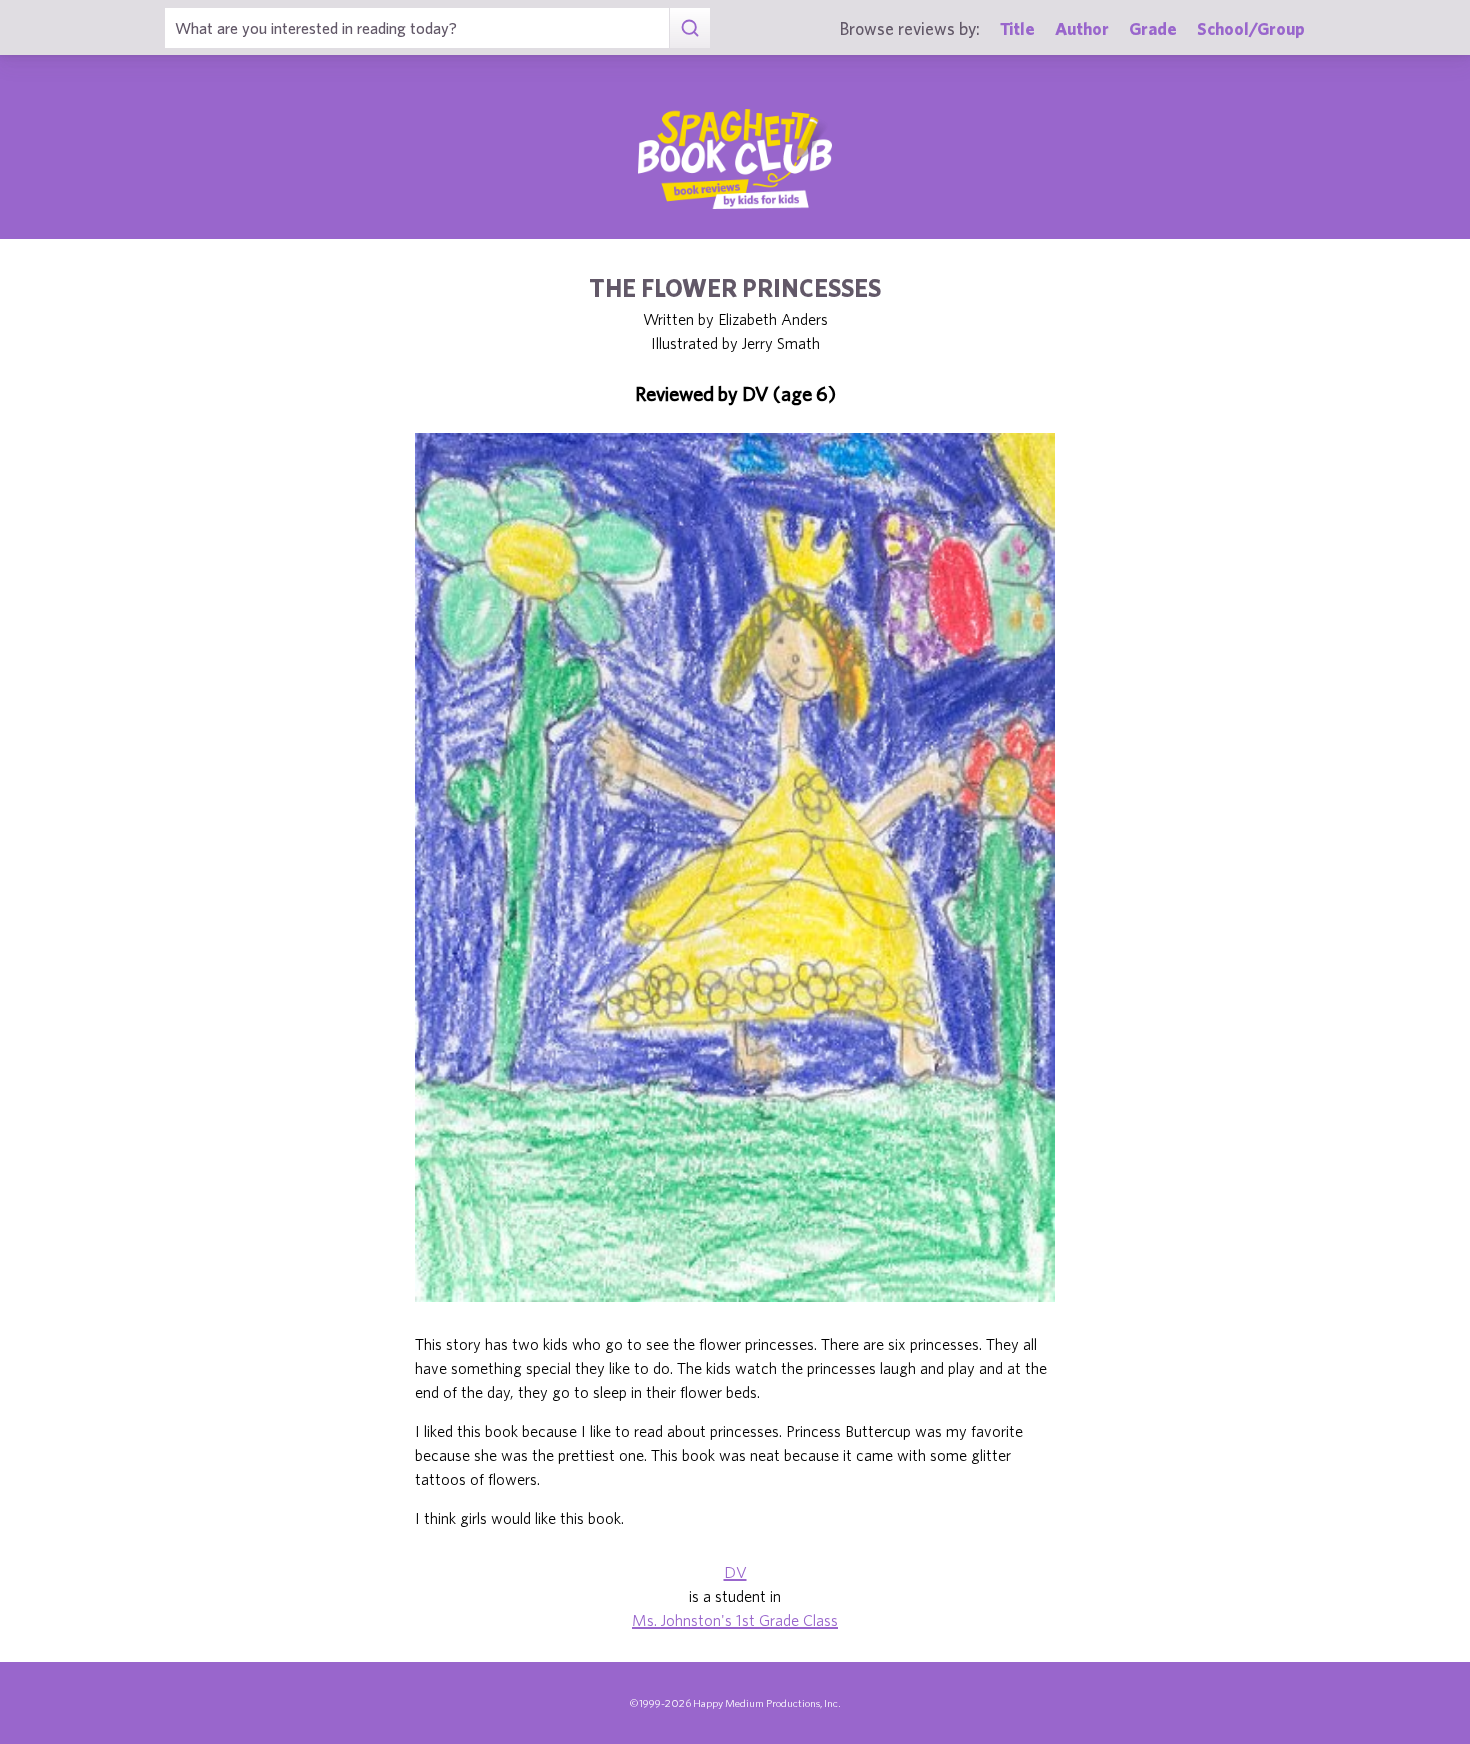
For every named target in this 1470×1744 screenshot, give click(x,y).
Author (1082, 28)
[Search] (689, 28)
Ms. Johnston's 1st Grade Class (735, 1620)
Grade (1153, 28)
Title (1017, 28)
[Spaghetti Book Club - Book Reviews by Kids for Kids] (735, 159)
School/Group (1251, 28)
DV (735, 1572)
